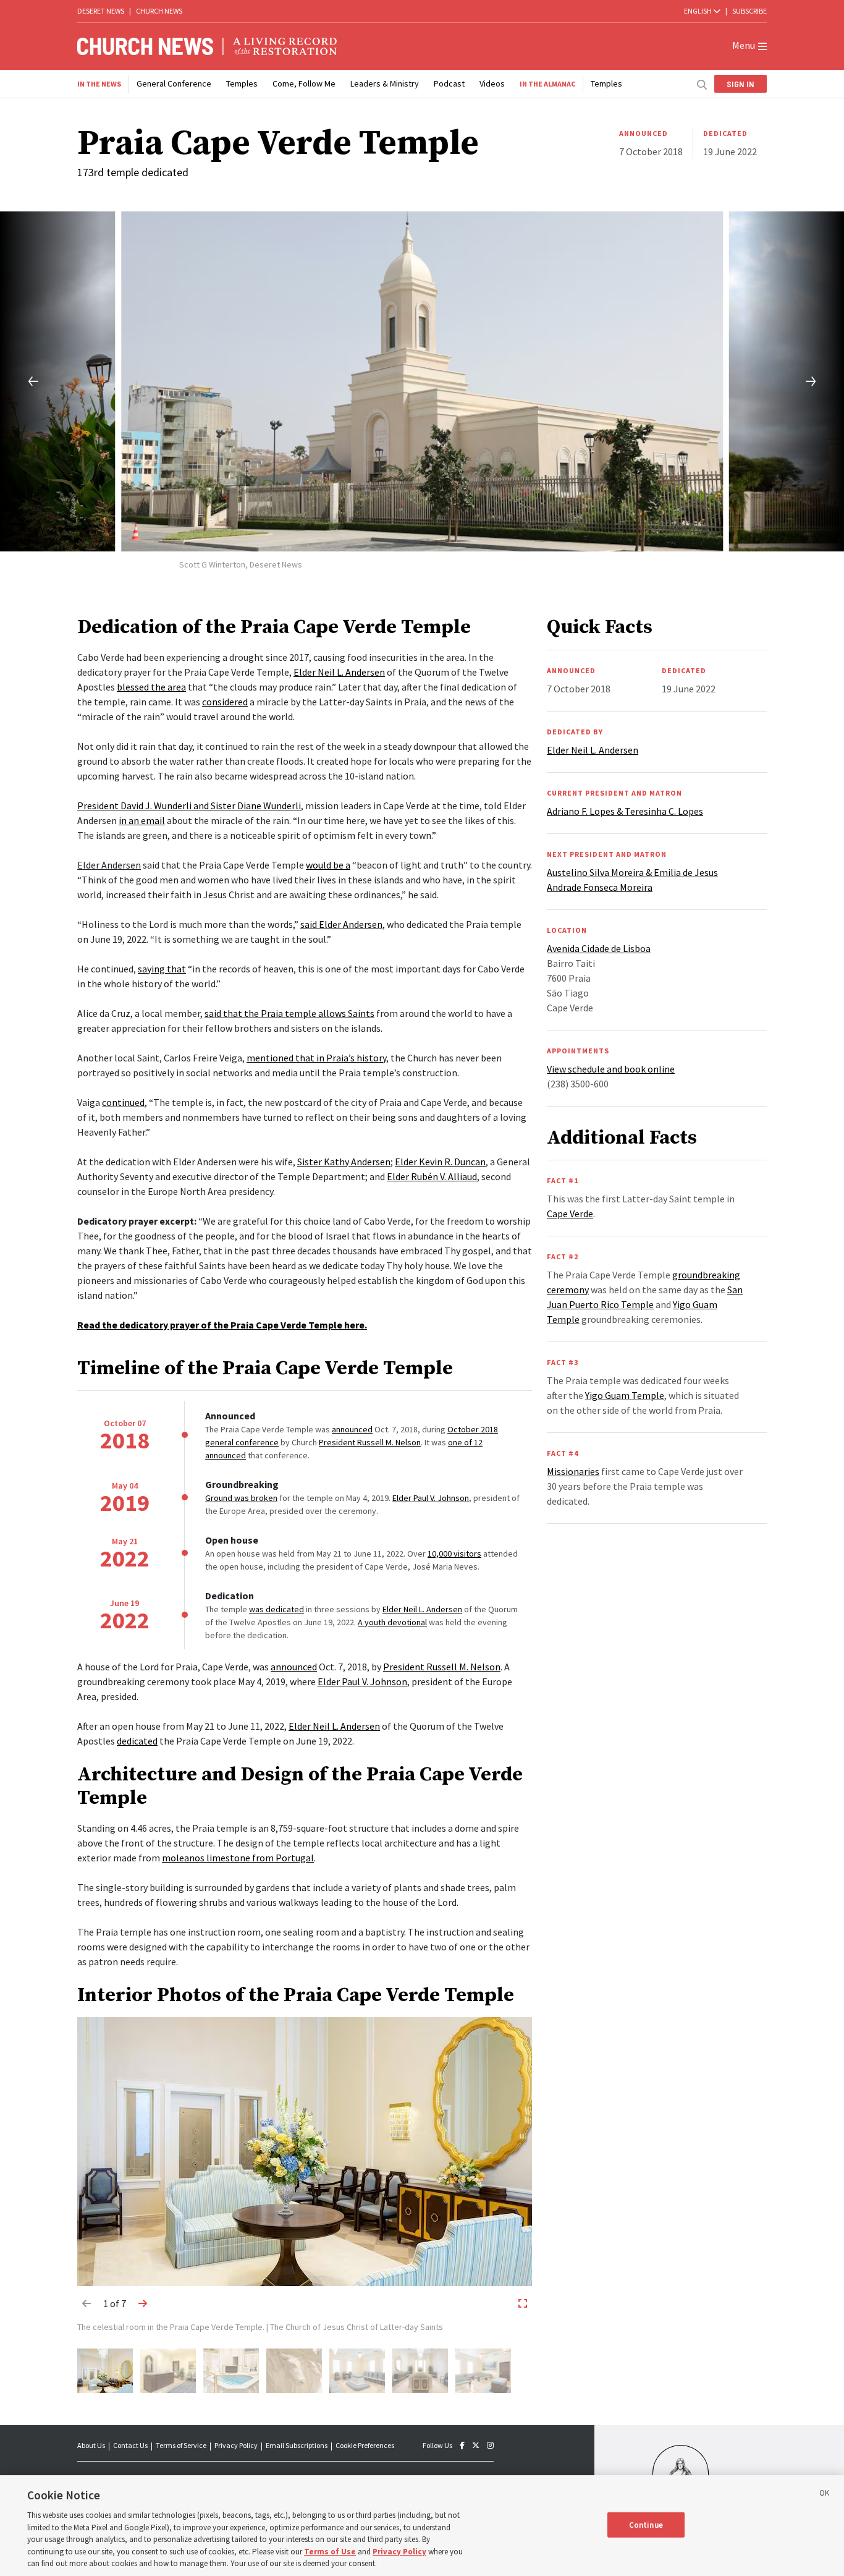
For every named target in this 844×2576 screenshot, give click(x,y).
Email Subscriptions (297, 2445)
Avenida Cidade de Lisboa (599, 948)
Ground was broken (241, 1498)
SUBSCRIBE (749, 11)
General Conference (174, 83)
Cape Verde (570, 1214)
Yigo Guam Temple (625, 1395)
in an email (142, 820)
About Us (91, 2445)
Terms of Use (330, 2552)
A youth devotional (392, 1622)
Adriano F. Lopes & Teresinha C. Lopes (625, 811)
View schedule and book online (611, 1069)
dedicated (137, 1741)
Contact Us (130, 2445)
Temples (242, 83)
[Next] (821, 381)
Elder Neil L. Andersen (339, 672)
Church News (159, 11)
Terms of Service (181, 2445)
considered (225, 702)
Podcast (449, 83)
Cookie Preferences (365, 2445)
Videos (492, 83)
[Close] (824, 2495)
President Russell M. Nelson (370, 1442)
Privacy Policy (236, 2445)
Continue (646, 2524)
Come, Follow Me (304, 83)
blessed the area (151, 687)
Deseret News (101, 11)
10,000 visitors (454, 1554)
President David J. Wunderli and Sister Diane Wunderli (189, 806)
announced (352, 1429)
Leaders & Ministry (385, 83)
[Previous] (23, 381)
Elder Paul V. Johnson (431, 1498)
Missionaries (573, 1471)
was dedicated (276, 1609)
